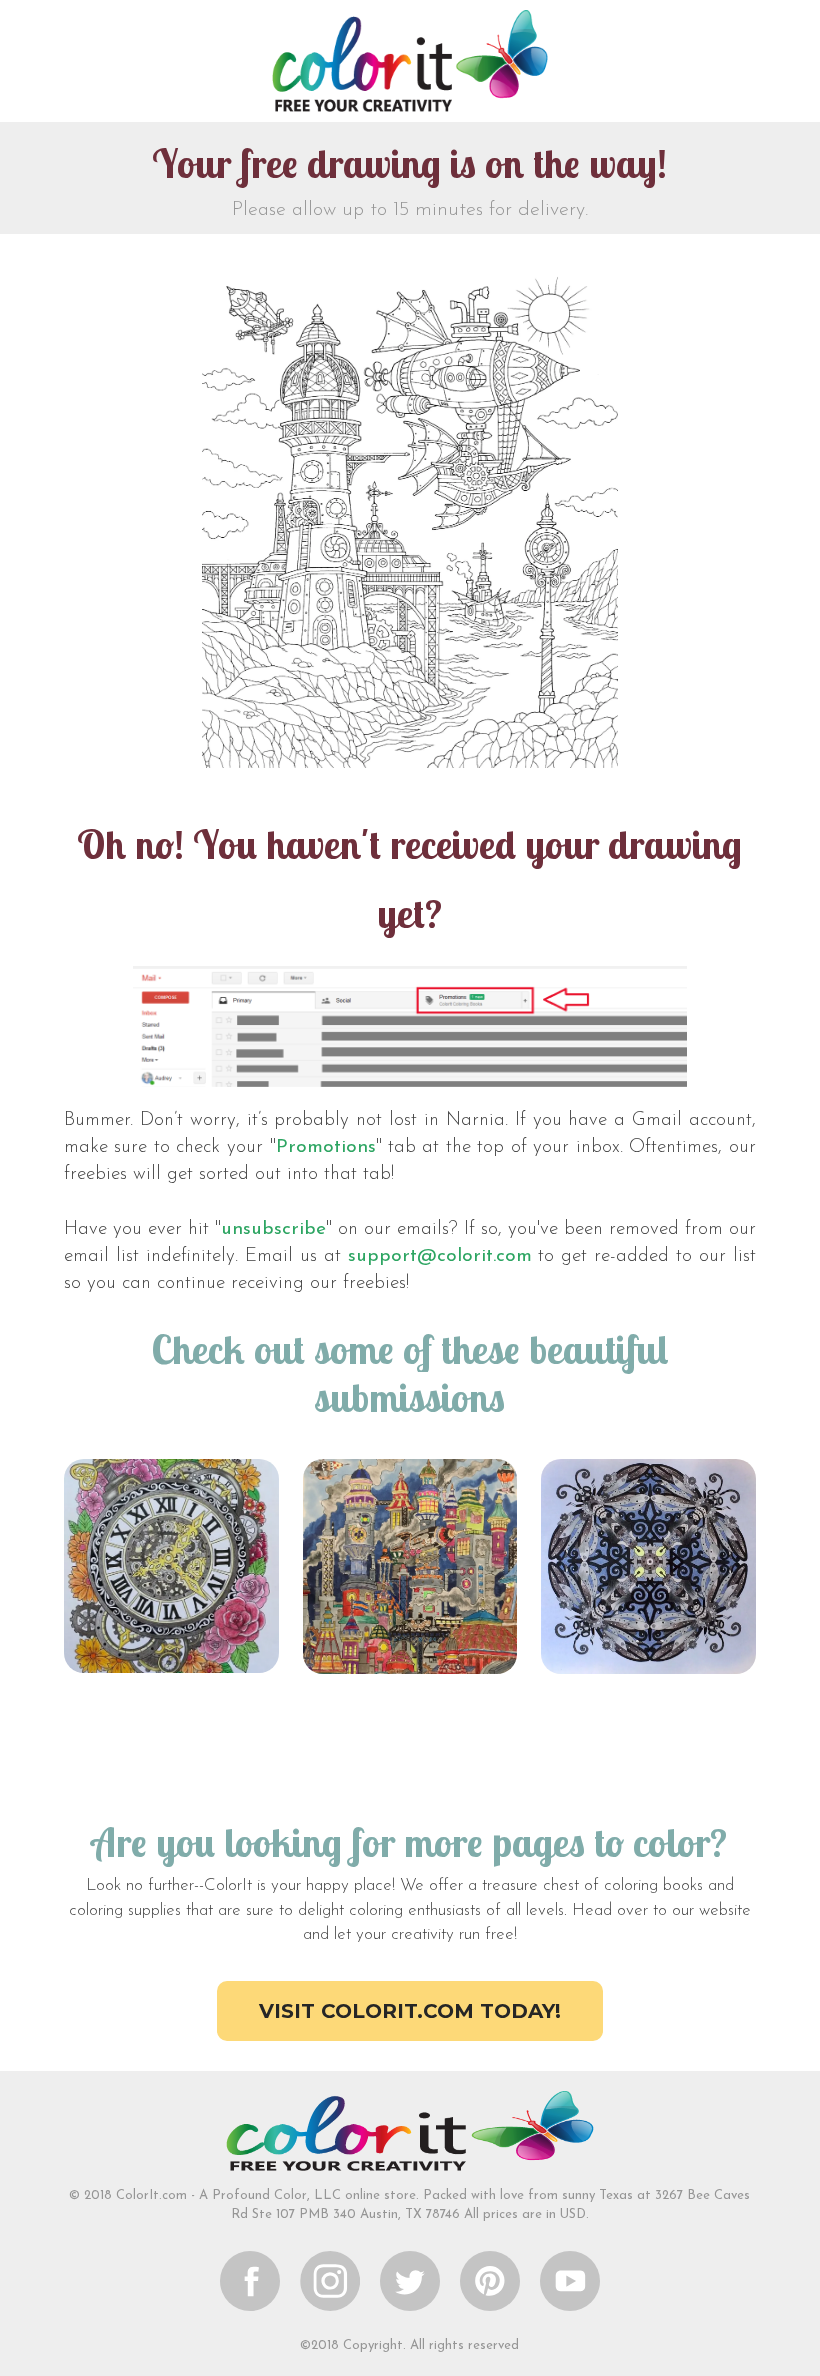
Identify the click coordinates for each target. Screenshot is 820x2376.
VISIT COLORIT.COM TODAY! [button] (410, 2011)
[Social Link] (250, 2280)
